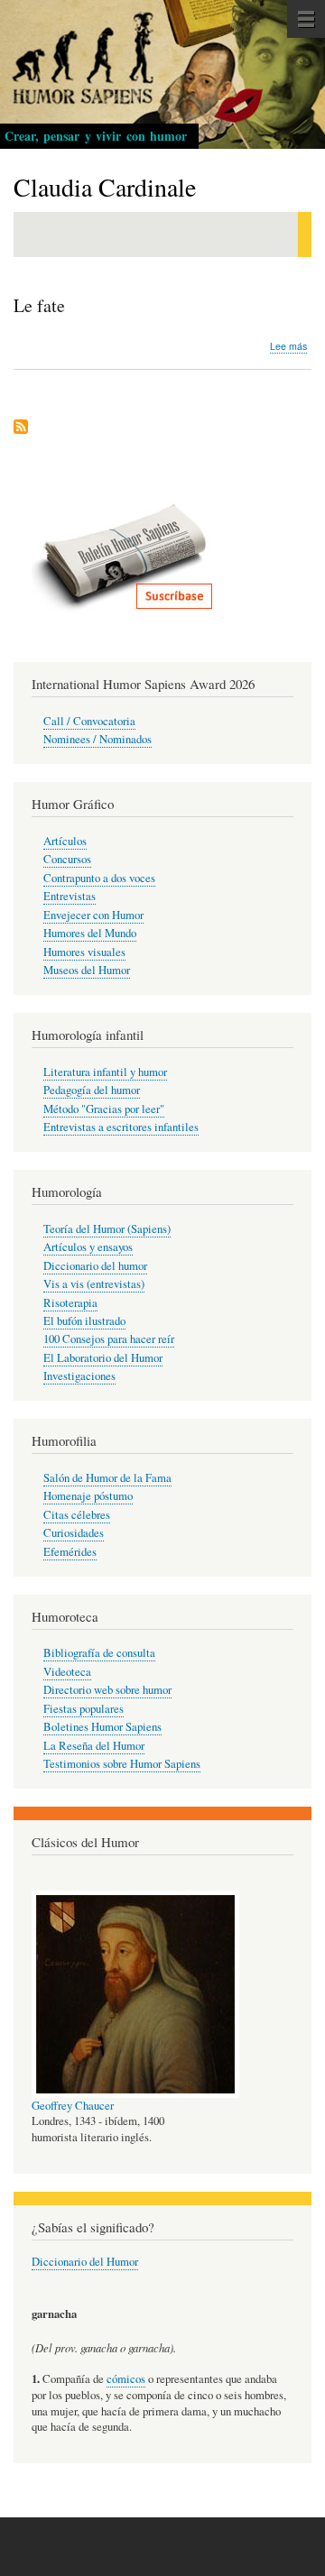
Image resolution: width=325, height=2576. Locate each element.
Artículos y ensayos (88, 1247)
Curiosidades (74, 1533)
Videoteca (67, 1672)
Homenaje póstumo (88, 1496)
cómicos (126, 2379)
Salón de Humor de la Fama (107, 1478)
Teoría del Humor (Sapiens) (107, 1229)
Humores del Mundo (90, 933)
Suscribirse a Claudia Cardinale (21, 428)
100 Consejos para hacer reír (109, 1339)
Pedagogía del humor (92, 1090)
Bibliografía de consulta (99, 1653)
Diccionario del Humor (85, 2262)
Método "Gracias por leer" (104, 1109)
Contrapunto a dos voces (99, 878)
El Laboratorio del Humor (103, 1358)
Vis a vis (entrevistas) (94, 1284)
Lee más (288, 346)
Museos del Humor (87, 970)
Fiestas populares (84, 1709)
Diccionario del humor (95, 1266)
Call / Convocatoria (89, 721)
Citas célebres (77, 1515)
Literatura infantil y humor (105, 1072)
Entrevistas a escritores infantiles (121, 1127)
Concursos (67, 859)
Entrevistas (70, 896)
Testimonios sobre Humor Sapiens (122, 1764)
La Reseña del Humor (94, 1746)
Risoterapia (70, 1303)
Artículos (65, 841)
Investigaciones (79, 1376)
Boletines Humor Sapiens (102, 1727)
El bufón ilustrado (84, 1321)
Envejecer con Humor (93, 915)
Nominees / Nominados (97, 739)
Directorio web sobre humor (107, 1690)
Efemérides (70, 1552)
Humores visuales (84, 952)
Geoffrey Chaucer (73, 2106)
